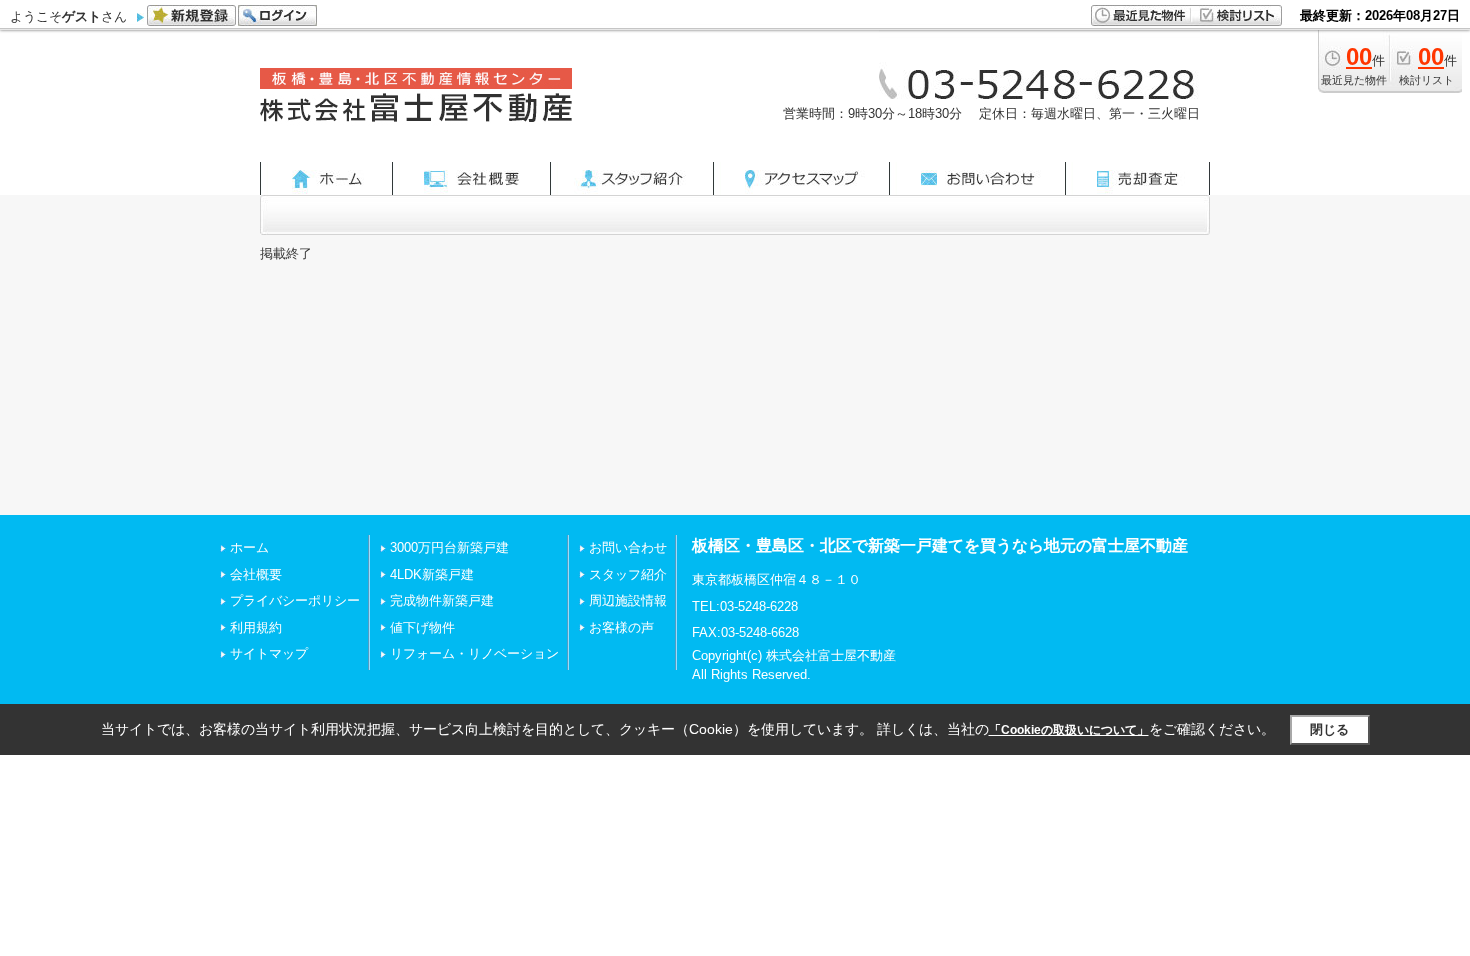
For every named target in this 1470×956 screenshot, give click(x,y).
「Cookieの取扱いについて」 (1069, 730)
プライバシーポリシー (295, 600)
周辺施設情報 (628, 600)
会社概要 (256, 574)
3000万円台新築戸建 (449, 547)
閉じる (1329, 729)
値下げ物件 (422, 627)
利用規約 (256, 627)
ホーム (249, 547)
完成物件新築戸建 (442, 600)
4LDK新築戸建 (432, 574)
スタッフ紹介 (628, 574)
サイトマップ (269, 653)
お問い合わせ (628, 547)
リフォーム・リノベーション (474, 653)
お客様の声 (621, 627)
